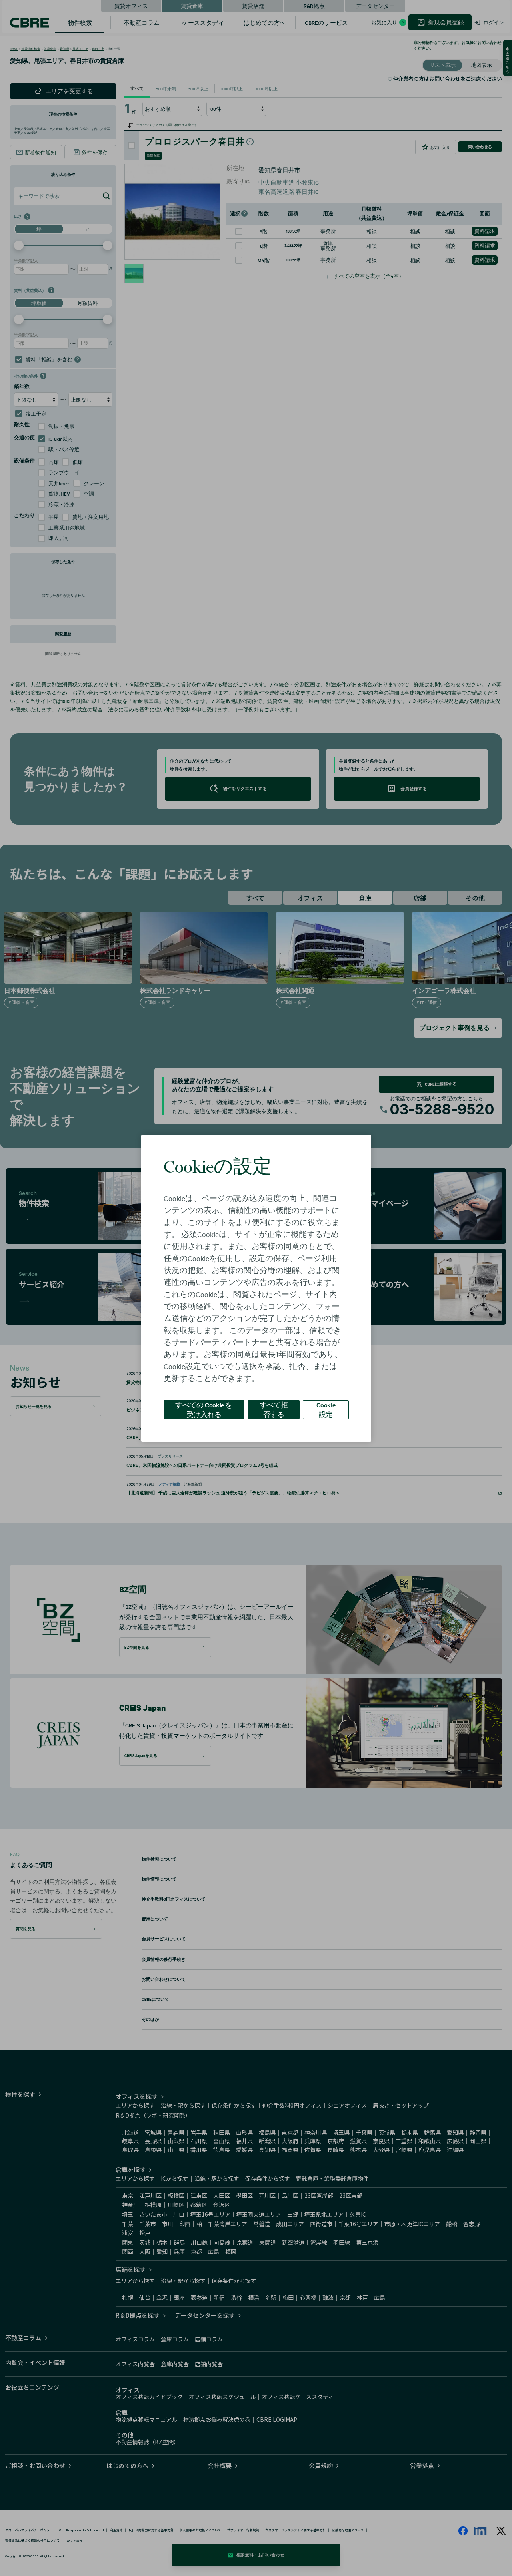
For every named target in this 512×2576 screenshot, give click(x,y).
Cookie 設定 (326, 1409)
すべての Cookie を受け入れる (204, 1409)
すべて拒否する (274, 1409)
